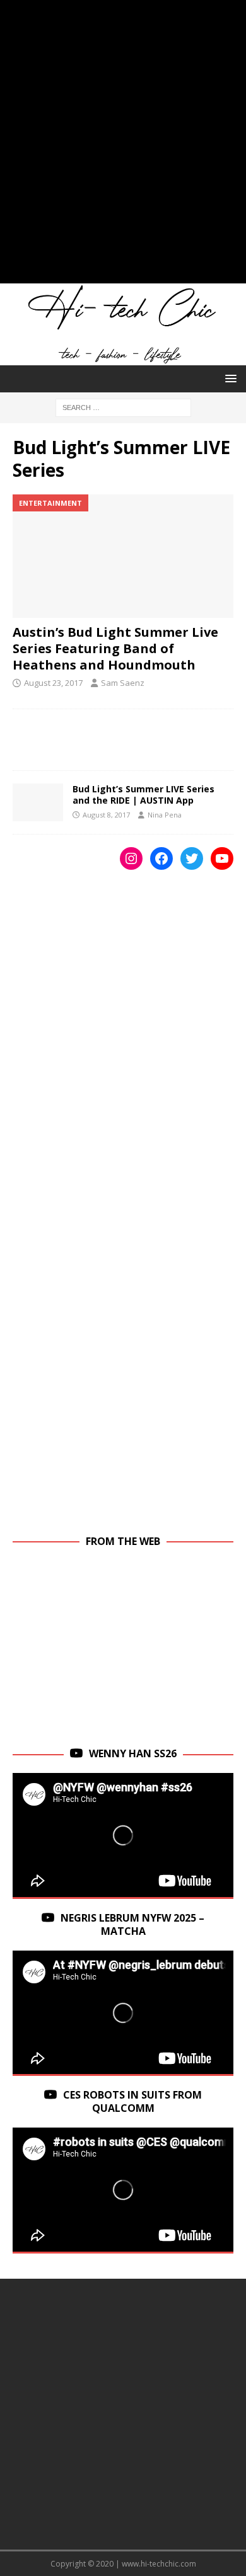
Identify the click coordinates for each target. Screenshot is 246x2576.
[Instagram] (131, 858)
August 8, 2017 (106, 815)
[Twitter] (192, 858)
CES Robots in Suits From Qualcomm (132, 2101)
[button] (229, 378)
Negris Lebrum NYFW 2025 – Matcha (132, 1924)
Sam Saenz (123, 683)
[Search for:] (123, 407)
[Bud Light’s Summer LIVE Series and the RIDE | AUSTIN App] (38, 802)
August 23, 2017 (53, 683)
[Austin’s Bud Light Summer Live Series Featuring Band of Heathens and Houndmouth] (123, 556)
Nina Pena (165, 815)
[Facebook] (161, 858)
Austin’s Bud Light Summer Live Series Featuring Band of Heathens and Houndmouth (115, 648)
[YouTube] (222, 858)
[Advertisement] (123, 148)
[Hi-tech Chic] (123, 358)
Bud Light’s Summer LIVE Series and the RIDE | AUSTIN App (143, 795)
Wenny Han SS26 (133, 1753)
